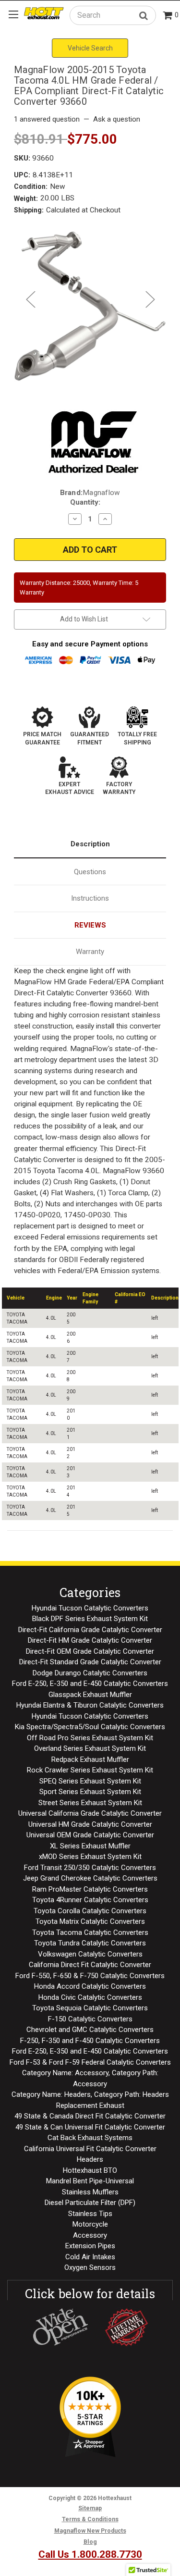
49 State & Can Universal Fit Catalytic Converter (90, 2127)
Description (90, 844)
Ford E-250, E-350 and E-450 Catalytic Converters (90, 1684)
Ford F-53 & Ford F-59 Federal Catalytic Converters (90, 2062)
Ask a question (117, 119)
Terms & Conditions (90, 2519)
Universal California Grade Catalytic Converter (90, 1813)
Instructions (90, 898)
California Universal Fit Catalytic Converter (90, 2149)
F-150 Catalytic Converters (90, 2019)
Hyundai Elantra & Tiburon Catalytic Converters (90, 1705)
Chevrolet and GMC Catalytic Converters (90, 2030)
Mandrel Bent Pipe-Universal (90, 2181)
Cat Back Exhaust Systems (90, 2138)
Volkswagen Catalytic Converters (90, 1954)
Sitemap (90, 2508)
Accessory (90, 2235)
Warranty (90, 952)
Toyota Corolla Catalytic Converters (90, 1911)
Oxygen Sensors (90, 2267)
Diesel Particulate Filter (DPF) (90, 2203)
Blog (90, 2542)
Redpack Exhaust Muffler (90, 1759)
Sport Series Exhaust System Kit (90, 1792)
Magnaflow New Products (90, 2531)
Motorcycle (90, 2224)
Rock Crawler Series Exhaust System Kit (90, 1770)
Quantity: (85, 502)
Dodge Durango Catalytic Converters (90, 1673)
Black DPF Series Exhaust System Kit (90, 1619)
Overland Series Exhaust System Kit (90, 1748)
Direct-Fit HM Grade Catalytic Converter (90, 1640)
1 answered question (47, 119)
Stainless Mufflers (90, 2192)
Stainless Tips (90, 2214)
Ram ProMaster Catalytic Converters (90, 1889)
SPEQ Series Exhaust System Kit (90, 1781)
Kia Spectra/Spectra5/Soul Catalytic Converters (90, 1727)
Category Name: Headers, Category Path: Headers (90, 2094)
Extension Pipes (90, 2246)
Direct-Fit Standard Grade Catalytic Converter (90, 1662)
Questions (90, 872)
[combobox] (113, 15)
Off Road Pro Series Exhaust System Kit (90, 1738)
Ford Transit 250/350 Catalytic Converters (90, 1868)
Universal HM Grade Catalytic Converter (90, 1824)
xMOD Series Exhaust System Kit (90, 1857)
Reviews (90, 925)
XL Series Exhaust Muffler (90, 1846)
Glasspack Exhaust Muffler (90, 1695)
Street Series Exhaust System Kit (90, 1803)
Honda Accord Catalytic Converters (90, 1986)
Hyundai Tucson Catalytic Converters (90, 1608)
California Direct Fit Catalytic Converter (90, 1965)
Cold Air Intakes (90, 2257)
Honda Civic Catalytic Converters (90, 1997)
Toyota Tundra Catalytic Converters (90, 1943)
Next (150, 299)
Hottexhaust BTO (90, 2170)
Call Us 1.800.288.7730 (90, 2554)
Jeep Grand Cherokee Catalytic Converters (90, 1878)
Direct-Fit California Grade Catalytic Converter (90, 1630)
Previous (30, 299)
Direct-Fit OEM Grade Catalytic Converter (90, 1651)
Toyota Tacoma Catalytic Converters (90, 1932)
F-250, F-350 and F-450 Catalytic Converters (90, 2041)
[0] (168, 16)
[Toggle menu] (13, 14)
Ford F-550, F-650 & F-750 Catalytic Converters (90, 1976)
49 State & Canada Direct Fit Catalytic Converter (90, 2116)
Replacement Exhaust (90, 2105)
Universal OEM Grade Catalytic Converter (90, 1835)
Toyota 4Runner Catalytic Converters (90, 1900)
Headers (90, 2159)
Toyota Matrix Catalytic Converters (90, 1921)
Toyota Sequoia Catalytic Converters (90, 2008)
